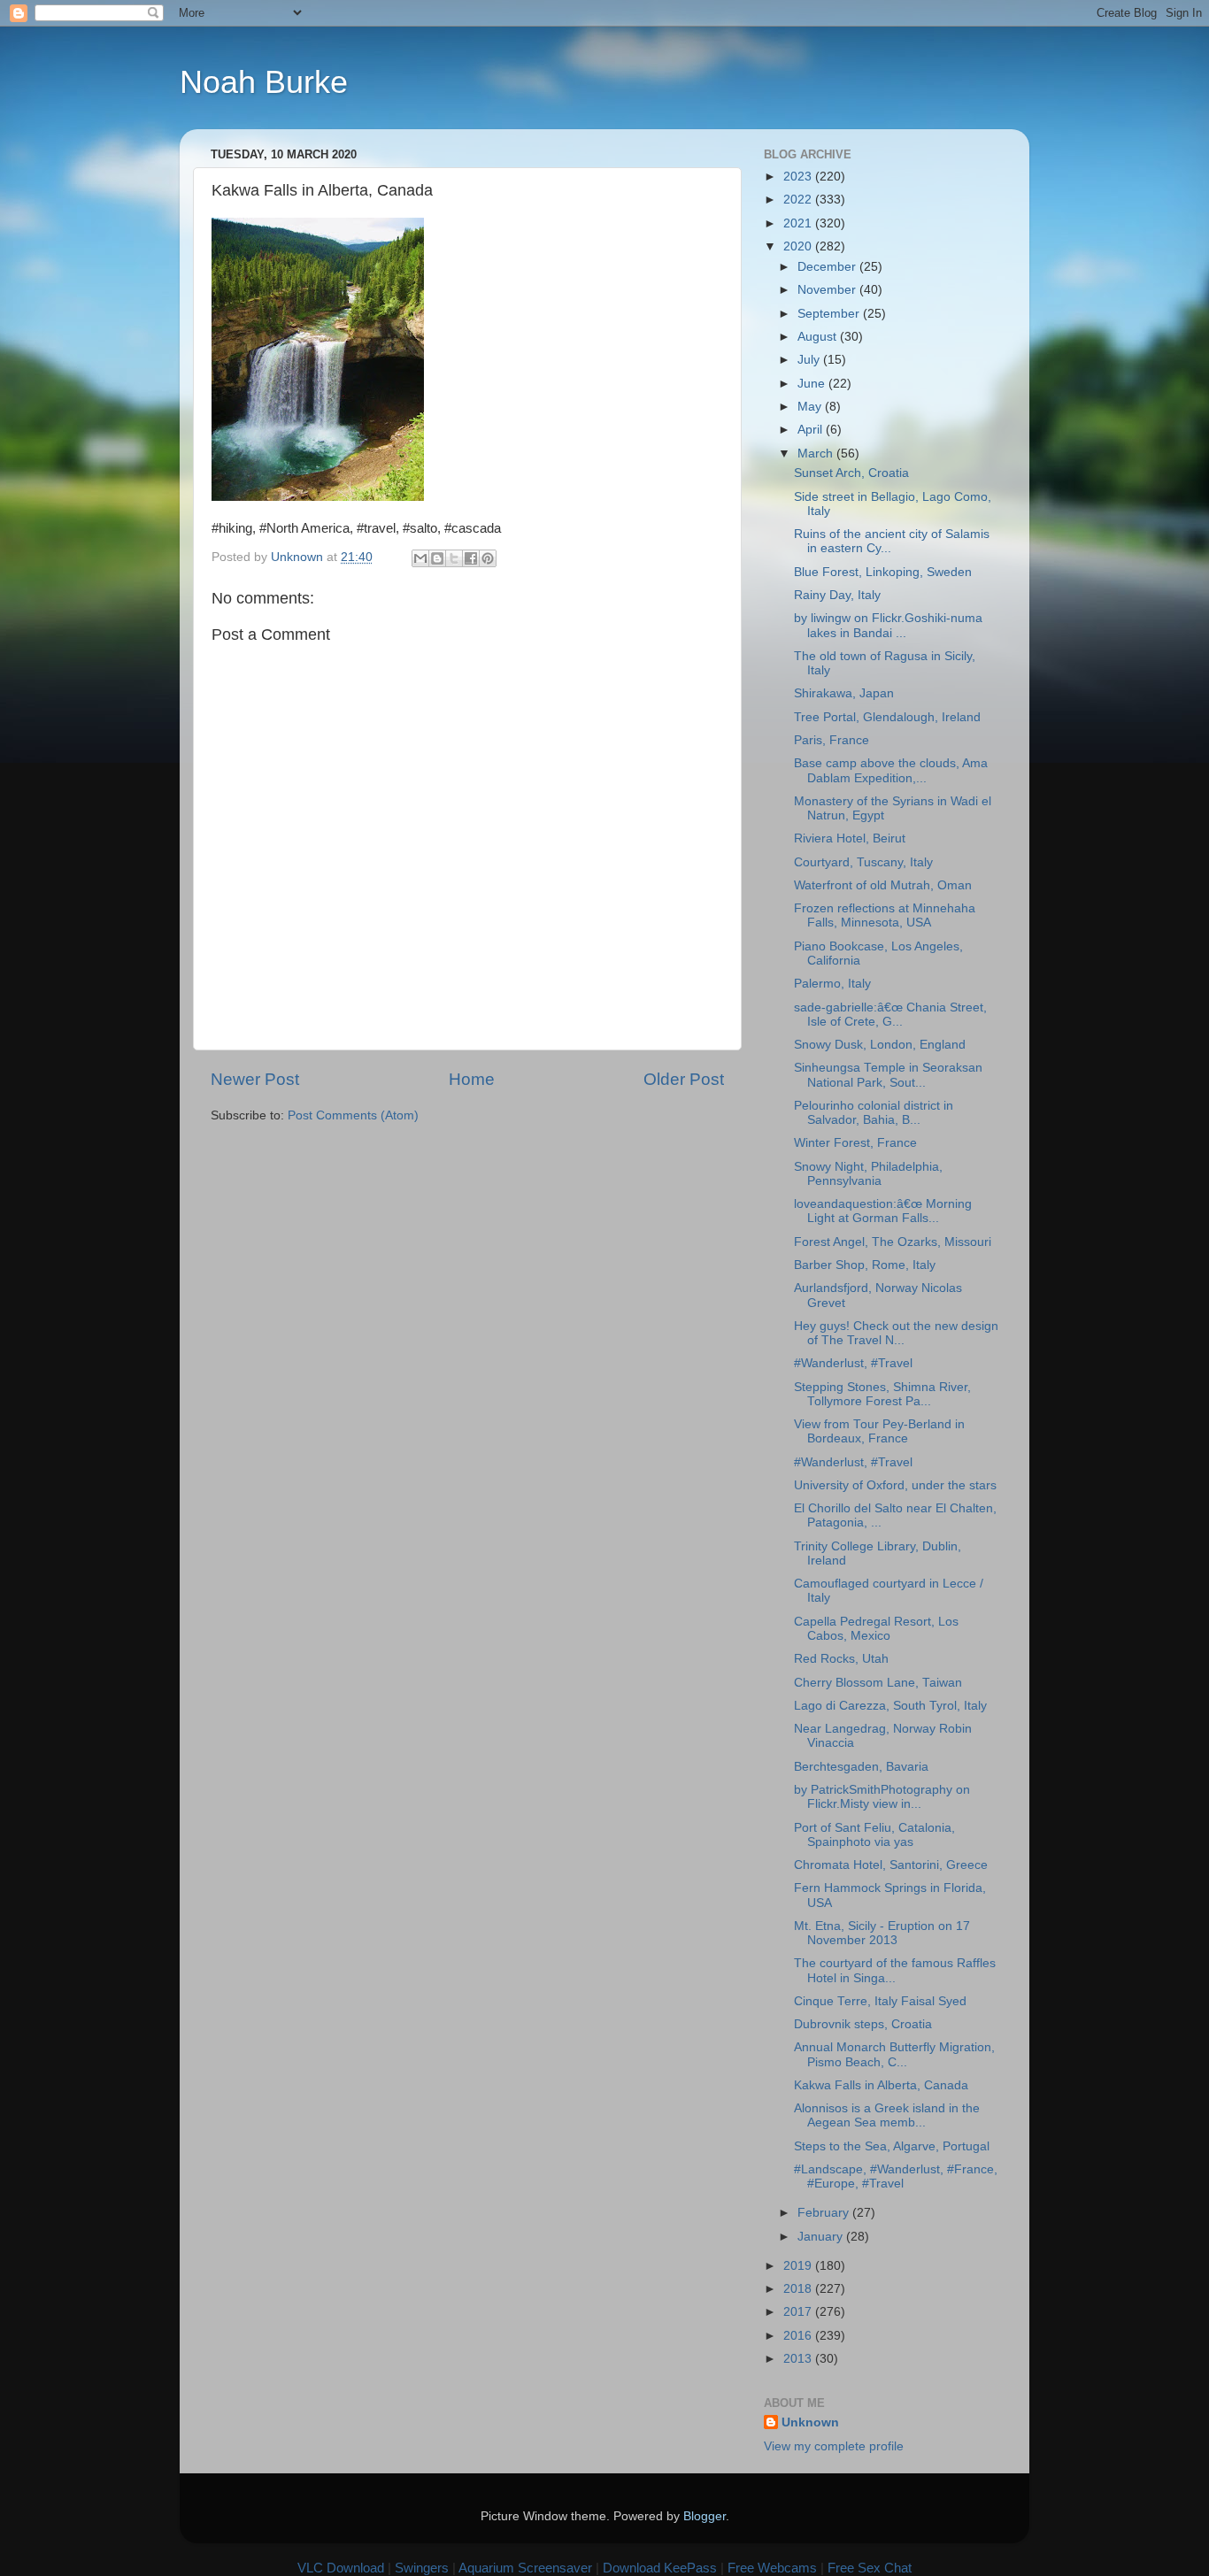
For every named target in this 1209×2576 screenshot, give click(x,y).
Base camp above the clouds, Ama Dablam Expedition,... (891, 770)
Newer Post (255, 1079)
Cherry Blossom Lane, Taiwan (878, 1683)
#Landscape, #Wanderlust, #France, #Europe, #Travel (896, 2176)
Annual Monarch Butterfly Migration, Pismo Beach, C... (894, 2054)
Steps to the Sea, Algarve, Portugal (892, 2146)
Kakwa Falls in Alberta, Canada (881, 2085)
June (813, 384)
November (828, 290)
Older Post (684, 1079)
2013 (799, 2359)
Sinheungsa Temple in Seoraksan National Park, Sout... (888, 1075)
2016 (799, 2336)
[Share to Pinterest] (488, 558)
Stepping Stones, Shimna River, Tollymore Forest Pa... (882, 1394)
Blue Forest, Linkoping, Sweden (883, 572)
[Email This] (420, 558)
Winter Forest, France (855, 1143)
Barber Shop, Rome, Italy (865, 1265)
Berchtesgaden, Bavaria (861, 1767)
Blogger (705, 2516)
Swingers (422, 2568)
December (828, 267)
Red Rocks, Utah (841, 1659)
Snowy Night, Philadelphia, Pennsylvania (868, 1174)
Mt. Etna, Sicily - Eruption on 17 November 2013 (882, 1933)
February (825, 2213)
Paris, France (832, 740)
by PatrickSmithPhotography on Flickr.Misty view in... (882, 1797)
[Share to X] (454, 558)
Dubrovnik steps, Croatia (863, 2024)
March (817, 454)
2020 (799, 246)
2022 (799, 200)
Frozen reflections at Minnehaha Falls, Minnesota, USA (885, 915)
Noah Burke (264, 82)
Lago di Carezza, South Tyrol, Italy (890, 1706)
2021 (799, 223)
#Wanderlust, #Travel (853, 1363)
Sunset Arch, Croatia (851, 473)
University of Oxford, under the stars (895, 1485)
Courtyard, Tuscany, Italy (863, 862)
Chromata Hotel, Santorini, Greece (891, 1865)
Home (472, 1079)
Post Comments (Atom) (353, 1115)
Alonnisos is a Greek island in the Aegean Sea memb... (887, 2115)
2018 (799, 2289)
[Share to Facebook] (471, 558)
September (830, 314)
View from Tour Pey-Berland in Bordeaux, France (879, 1431)
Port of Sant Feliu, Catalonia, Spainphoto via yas (874, 1835)
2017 (799, 2312)
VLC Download (341, 2568)
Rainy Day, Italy (837, 595)
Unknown (810, 2422)
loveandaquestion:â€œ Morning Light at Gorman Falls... (883, 1211)
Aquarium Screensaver (525, 2568)
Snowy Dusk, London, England (880, 1045)
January (822, 2237)
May (811, 407)
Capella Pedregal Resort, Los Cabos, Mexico (876, 1629)
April (812, 430)
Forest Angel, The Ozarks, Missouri (893, 1242)
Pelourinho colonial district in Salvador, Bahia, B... (874, 1113)
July (810, 360)
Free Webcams (772, 2568)
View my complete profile (834, 2446)
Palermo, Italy (832, 984)
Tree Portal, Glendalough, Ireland (887, 717)
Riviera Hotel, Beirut (850, 838)
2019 (799, 2266)
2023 (799, 177)
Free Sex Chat (870, 2568)
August (819, 337)
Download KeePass (660, 2568)
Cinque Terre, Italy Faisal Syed (880, 2001)
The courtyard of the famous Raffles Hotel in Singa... (895, 1970)
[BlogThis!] (437, 558)
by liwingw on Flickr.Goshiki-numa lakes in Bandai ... (888, 625)
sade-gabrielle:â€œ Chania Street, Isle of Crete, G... (890, 1015)
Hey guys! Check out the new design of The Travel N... (896, 1333)
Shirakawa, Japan (844, 693)
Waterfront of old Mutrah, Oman (883, 885)
